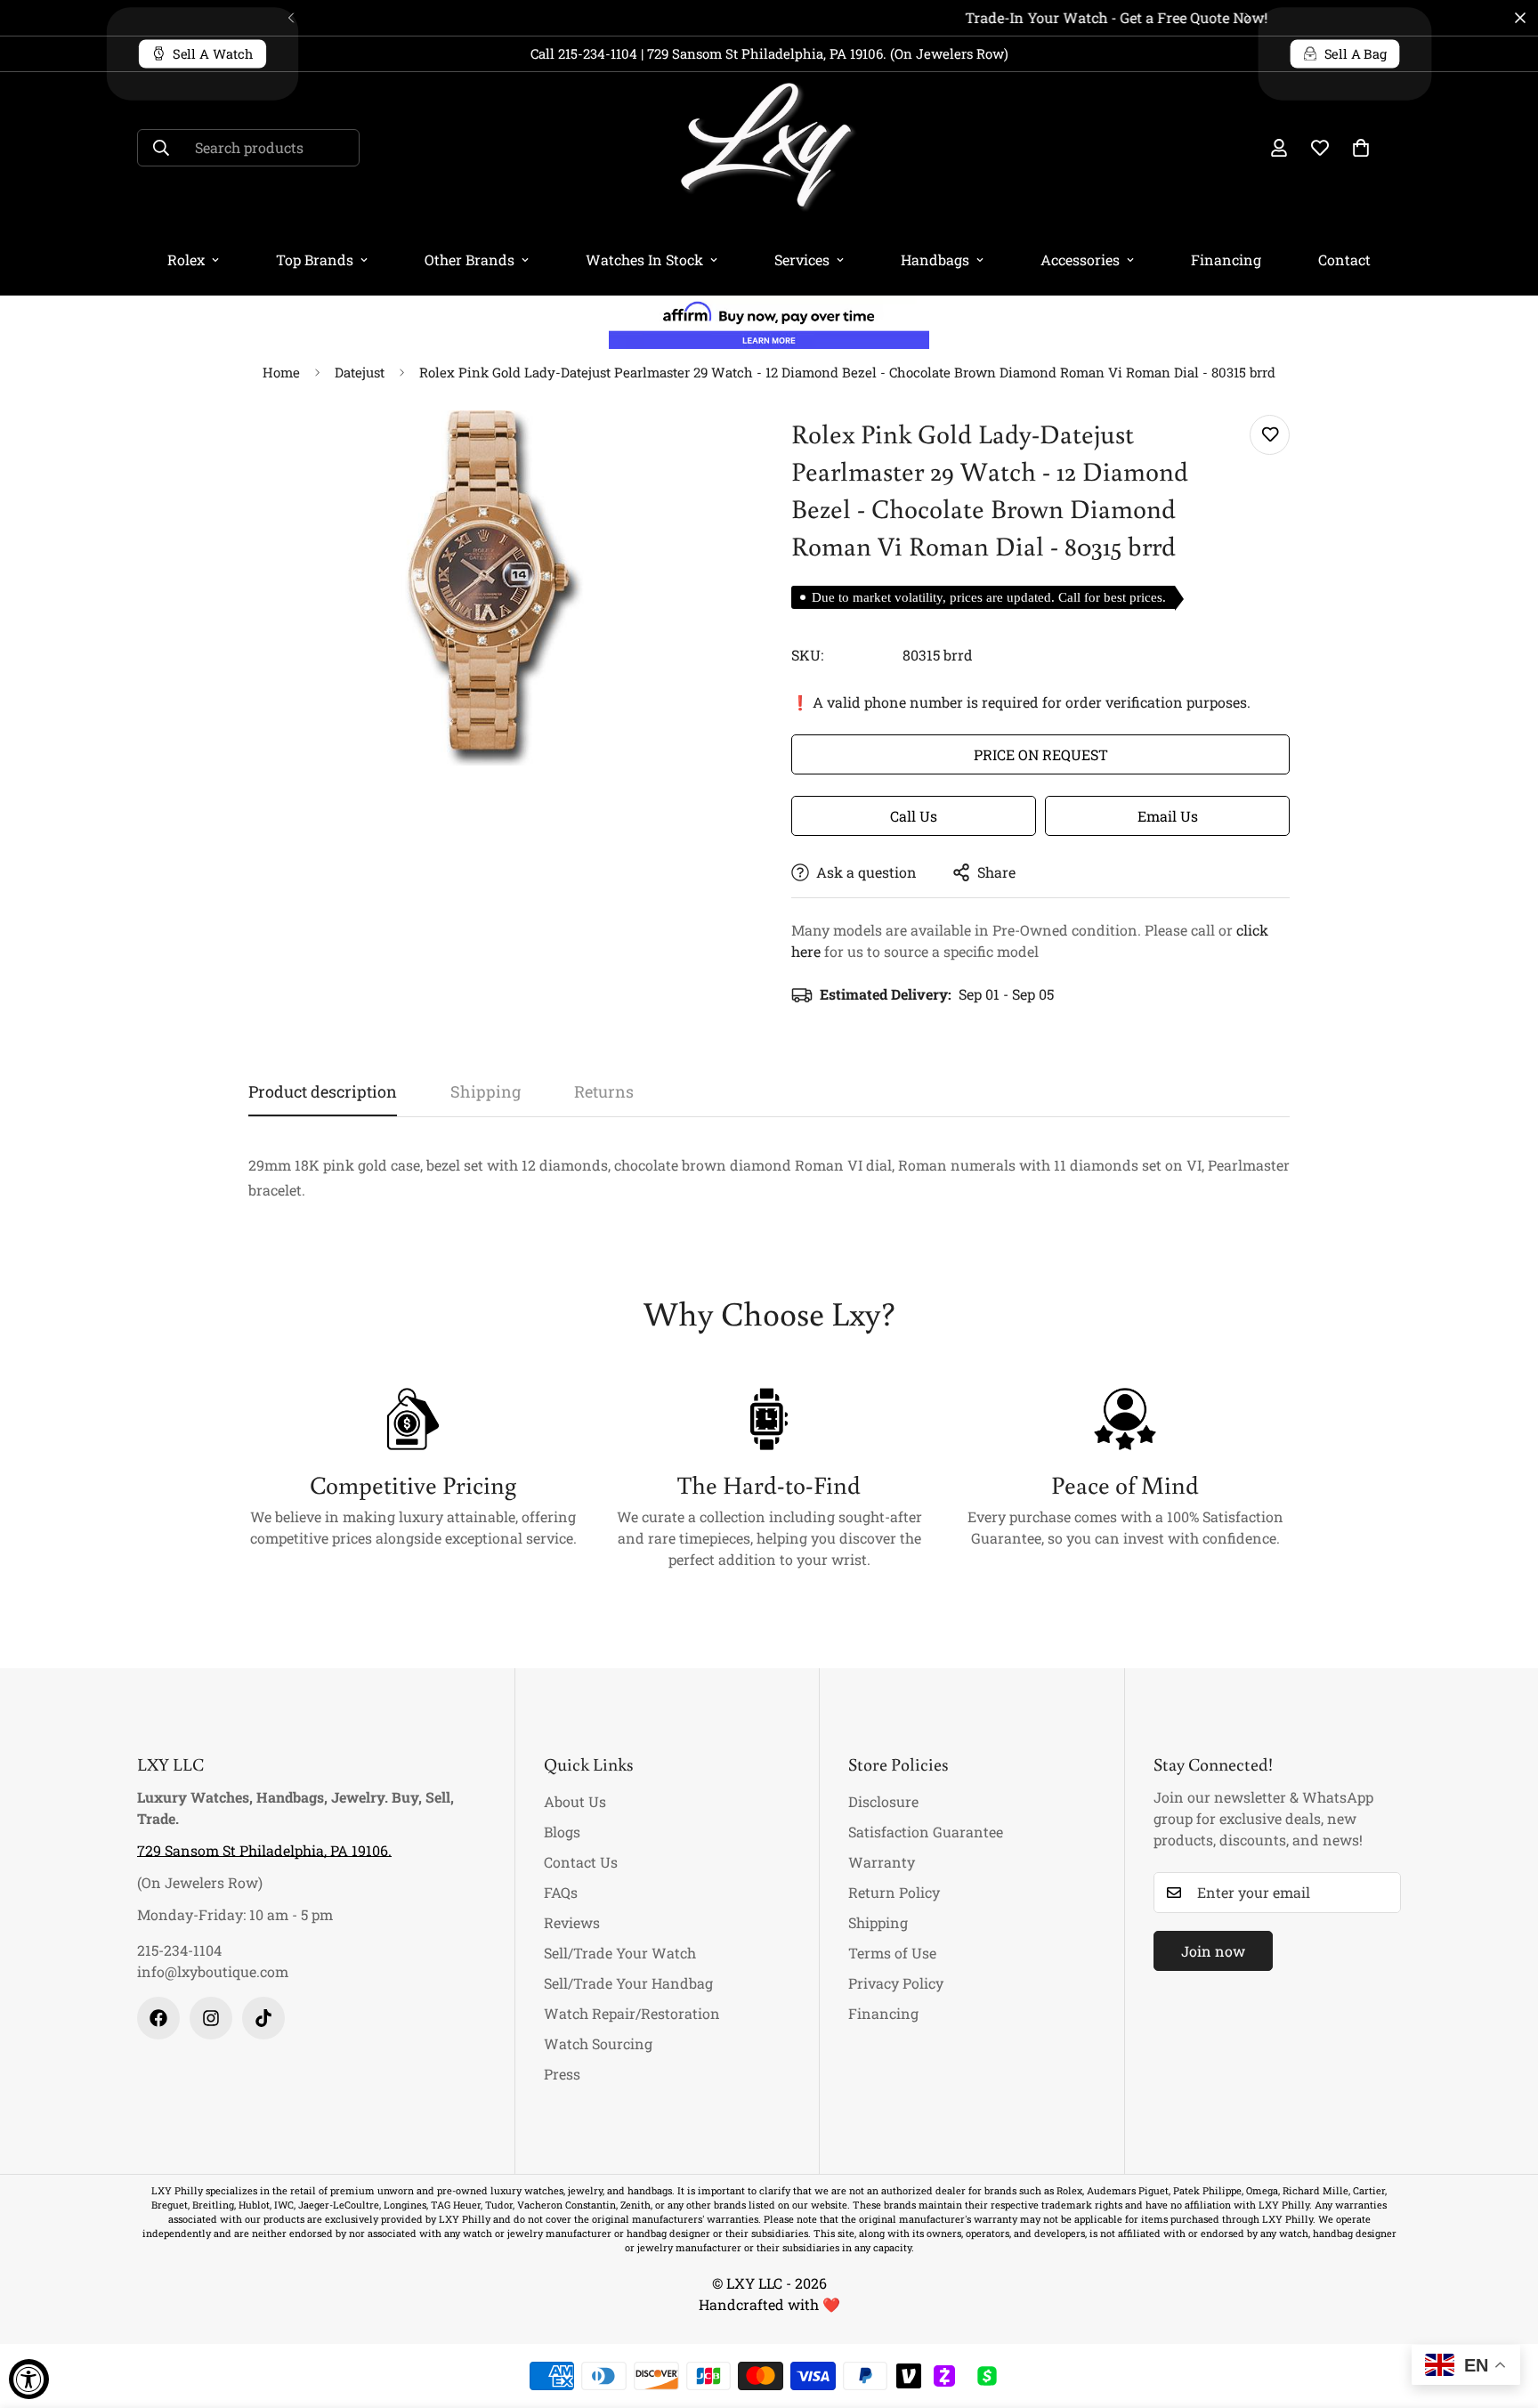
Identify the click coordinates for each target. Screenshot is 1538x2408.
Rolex (186, 259)
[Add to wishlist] (1270, 435)
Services (802, 259)
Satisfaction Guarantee (926, 1832)
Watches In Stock (644, 259)
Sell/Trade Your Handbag (628, 1983)
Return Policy (894, 1892)
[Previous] (291, 18)
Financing (1226, 259)
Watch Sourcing (598, 2043)
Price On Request (1041, 754)
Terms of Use (892, 1953)
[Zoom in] (709, 448)
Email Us (1168, 816)
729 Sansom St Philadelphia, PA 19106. (264, 1850)
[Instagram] (211, 2018)
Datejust (360, 372)
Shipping (878, 1922)
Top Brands (315, 259)
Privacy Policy (896, 1983)
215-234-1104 (179, 1950)
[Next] (1247, 18)
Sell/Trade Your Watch (620, 1953)
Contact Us (581, 1862)
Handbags (935, 259)
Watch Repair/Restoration (632, 2013)
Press (562, 2074)
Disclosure (883, 1801)
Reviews (572, 1922)
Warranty (882, 1862)
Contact (1344, 259)
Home (281, 372)
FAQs (561, 1892)
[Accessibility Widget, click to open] (29, 2379)
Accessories (1080, 259)
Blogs (562, 1832)
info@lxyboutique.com (213, 1971)
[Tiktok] (263, 2018)
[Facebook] (158, 2018)
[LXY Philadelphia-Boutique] (769, 148)
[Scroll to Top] (1503, 2311)
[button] (1361, 148)
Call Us (914, 816)
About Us (575, 1801)
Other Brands (469, 259)
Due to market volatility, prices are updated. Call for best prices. (989, 597)
